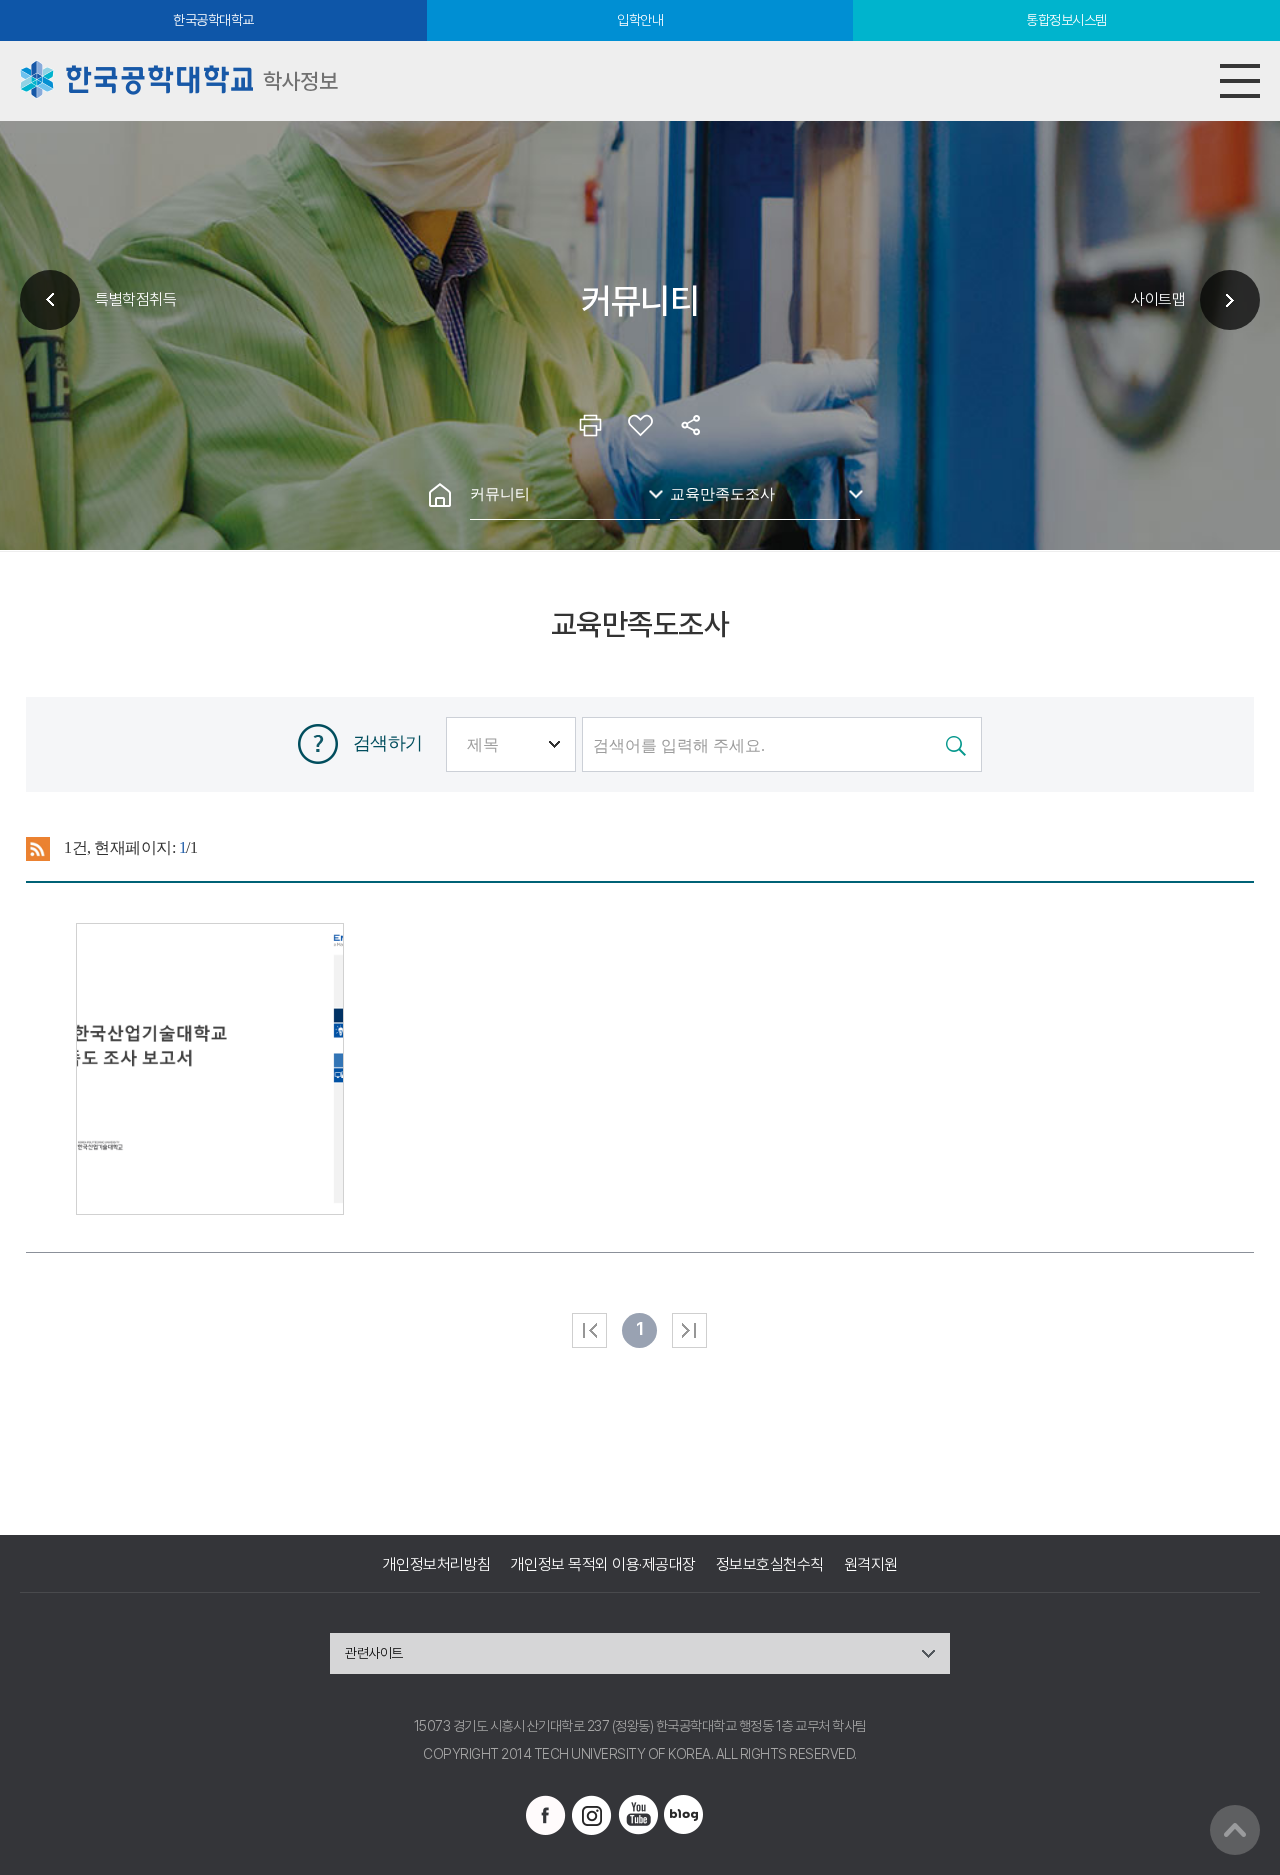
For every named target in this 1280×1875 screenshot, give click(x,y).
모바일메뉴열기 (1240, 81)
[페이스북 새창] (546, 1815)
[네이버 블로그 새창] (684, 1815)
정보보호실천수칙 (770, 1564)
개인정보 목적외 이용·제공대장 (603, 1564)
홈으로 (440, 495)
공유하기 (690, 425)
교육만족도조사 (722, 493)
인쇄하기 (590, 425)
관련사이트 (374, 1653)
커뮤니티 (500, 493)
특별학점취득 (135, 299)
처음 (589, 1330)
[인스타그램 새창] (592, 1815)
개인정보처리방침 (437, 1564)
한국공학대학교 (213, 20)
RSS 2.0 (38, 849)
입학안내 (640, 20)
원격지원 (871, 1564)
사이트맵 (1158, 299)
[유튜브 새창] (638, 1815)
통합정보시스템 (1066, 20)
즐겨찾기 (640, 425)
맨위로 (1235, 1830)
